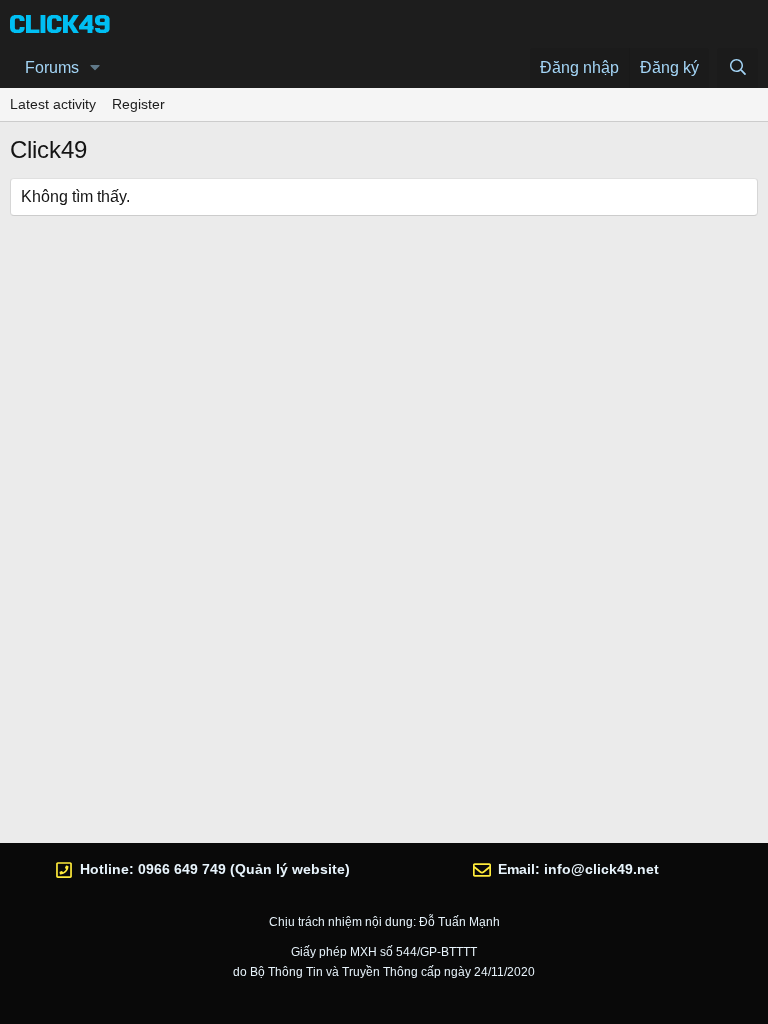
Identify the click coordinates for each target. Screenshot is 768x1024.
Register (138, 104)
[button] (95, 68)
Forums (52, 67)
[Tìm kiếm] (737, 68)
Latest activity (53, 104)
